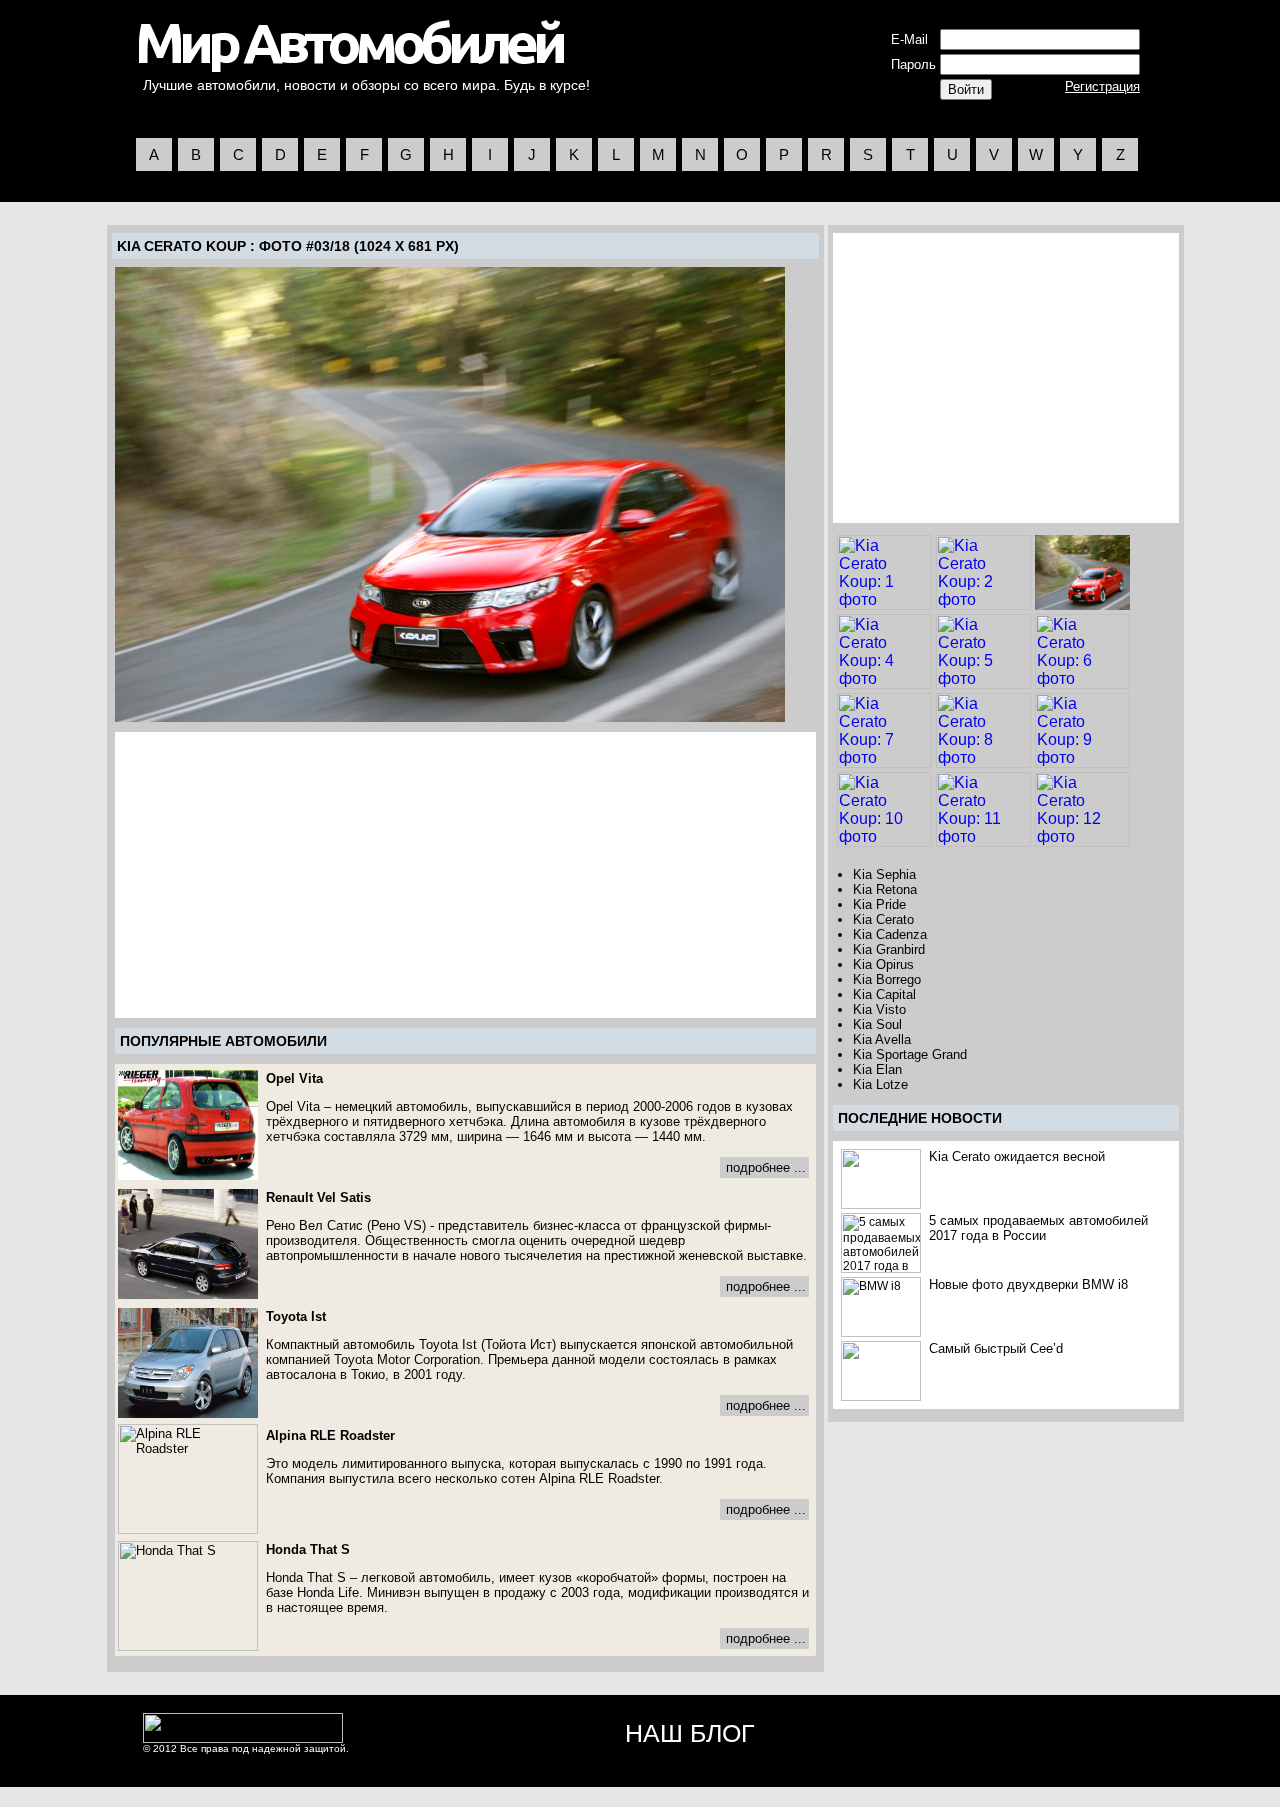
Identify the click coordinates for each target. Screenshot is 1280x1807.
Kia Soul (877, 1024)
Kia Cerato (883, 919)
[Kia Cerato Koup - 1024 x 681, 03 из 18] (450, 494)
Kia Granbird (889, 949)
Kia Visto (879, 1009)
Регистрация (1102, 86)
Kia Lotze (880, 1084)
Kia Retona (885, 889)
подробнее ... (766, 1167)
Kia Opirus (883, 964)
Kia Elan (877, 1069)
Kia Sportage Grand (910, 1054)
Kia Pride (879, 904)
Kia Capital (884, 994)
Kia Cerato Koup (181, 246)
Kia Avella (882, 1039)
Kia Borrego (887, 979)
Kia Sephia (884, 874)
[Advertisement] (286, 875)
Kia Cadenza (890, 934)
